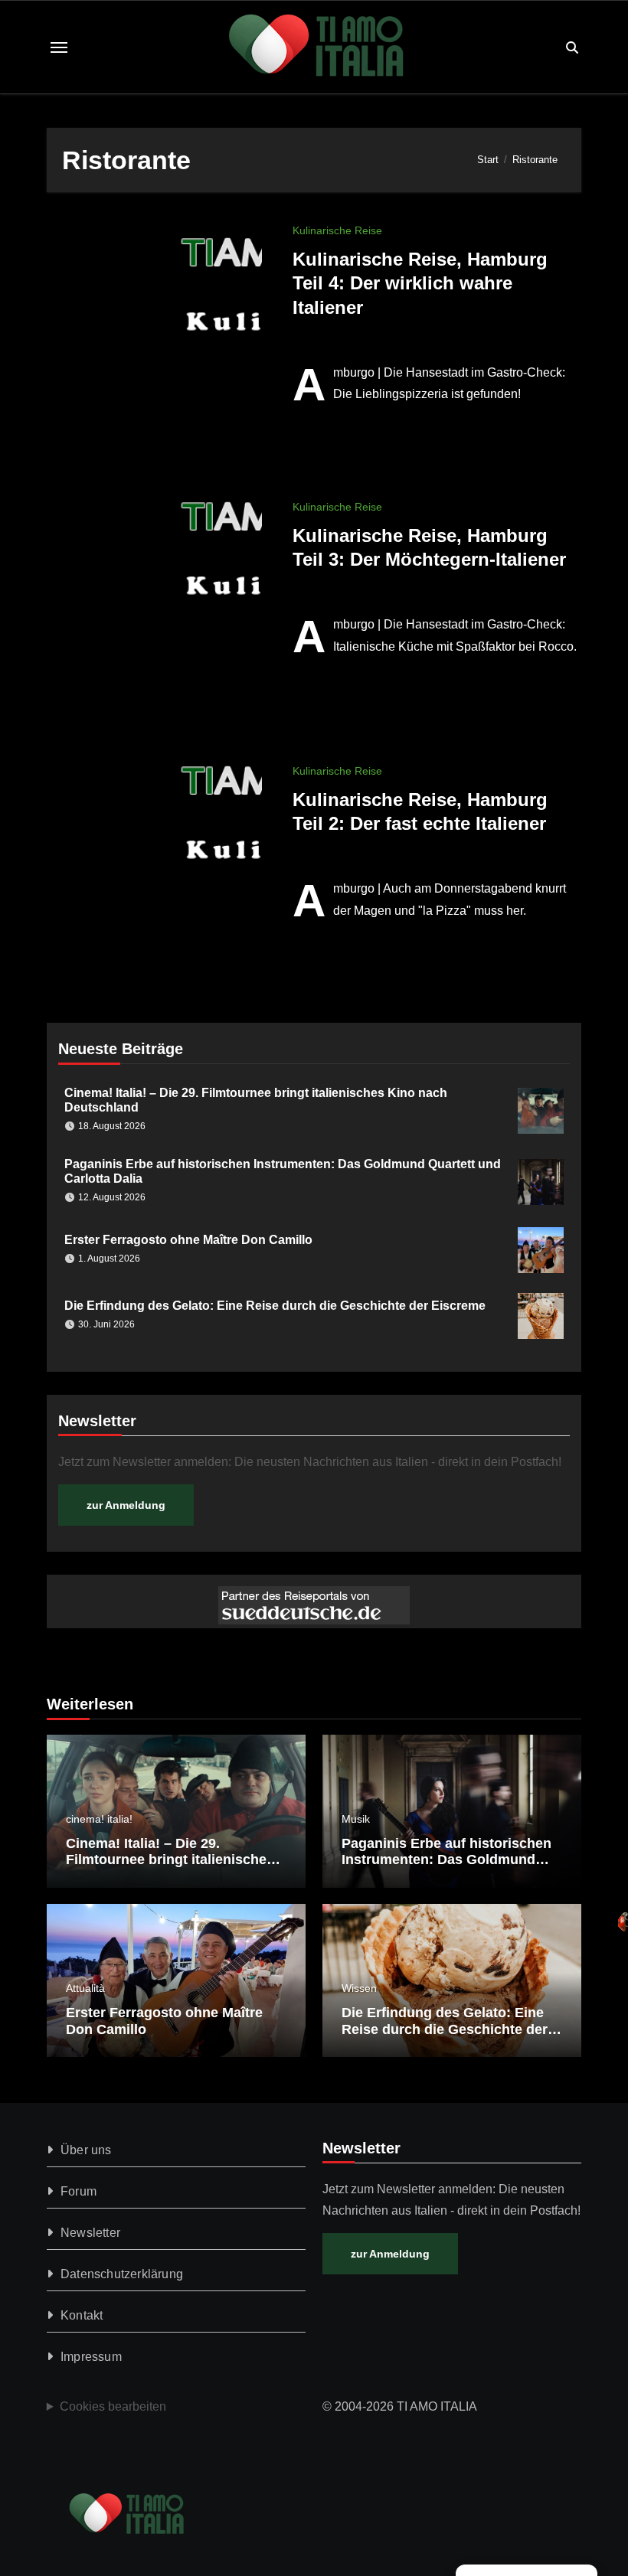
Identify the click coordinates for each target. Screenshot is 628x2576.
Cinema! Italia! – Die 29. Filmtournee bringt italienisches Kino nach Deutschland (170, 1860)
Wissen (359, 1988)
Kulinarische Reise (337, 230)
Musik (356, 1819)
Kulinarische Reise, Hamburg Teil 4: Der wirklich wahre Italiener (420, 283)
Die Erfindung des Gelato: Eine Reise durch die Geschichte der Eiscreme (275, 1306)
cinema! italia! (99, 1819)
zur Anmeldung (126, 1505)
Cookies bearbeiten (113, 2406)
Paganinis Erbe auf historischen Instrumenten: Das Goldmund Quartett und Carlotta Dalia (446, 1860)
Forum (78, 2191)
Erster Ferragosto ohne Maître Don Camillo (188, 1240)
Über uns (86, 2150)
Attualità (85, 1988)
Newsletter (90, 2233)
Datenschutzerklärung (122, 2274)
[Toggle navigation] (59, 47)
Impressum (91, 2357)
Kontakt (82, 2315)
